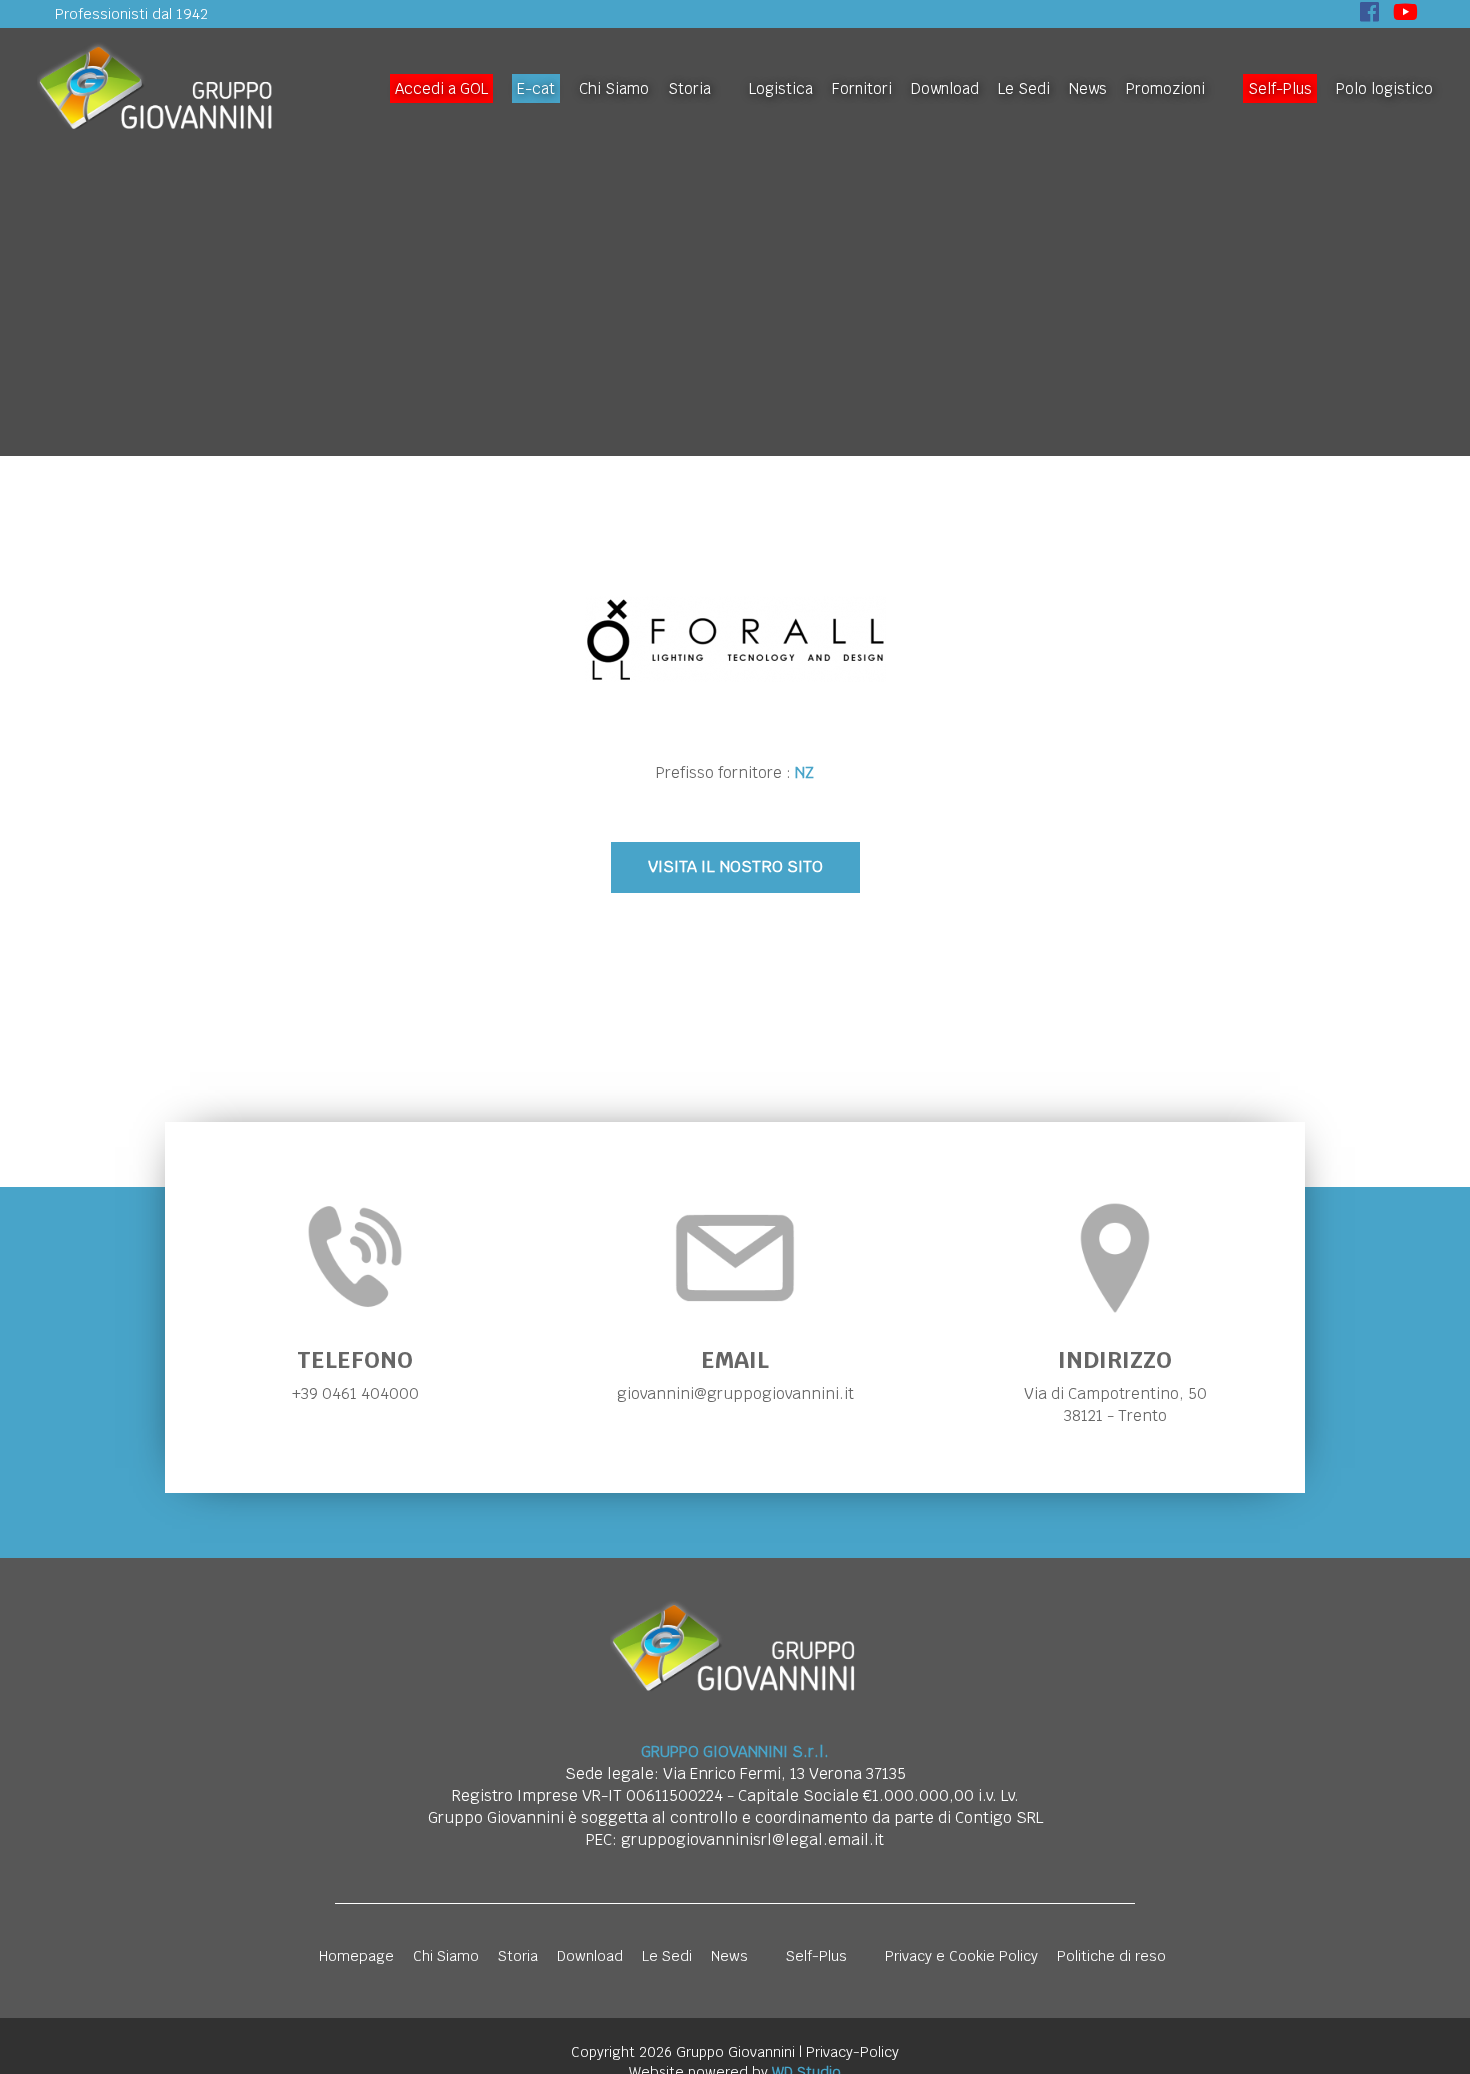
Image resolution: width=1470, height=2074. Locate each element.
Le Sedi (1024, 88)
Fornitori (862, 88)
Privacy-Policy (852, 2052)
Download (945, 88)
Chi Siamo (614, 88)
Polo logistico (1384, 88)
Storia (689, 88)
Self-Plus (1280, 88)
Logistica (781, 88)
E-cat (536, 88)
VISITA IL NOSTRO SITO (735, 866)
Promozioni (1165, 88)
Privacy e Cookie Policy (961, 1956)
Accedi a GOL (441, 88)
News (1088, 88)
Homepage (356, 1956)
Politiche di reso (1111, 1956)
